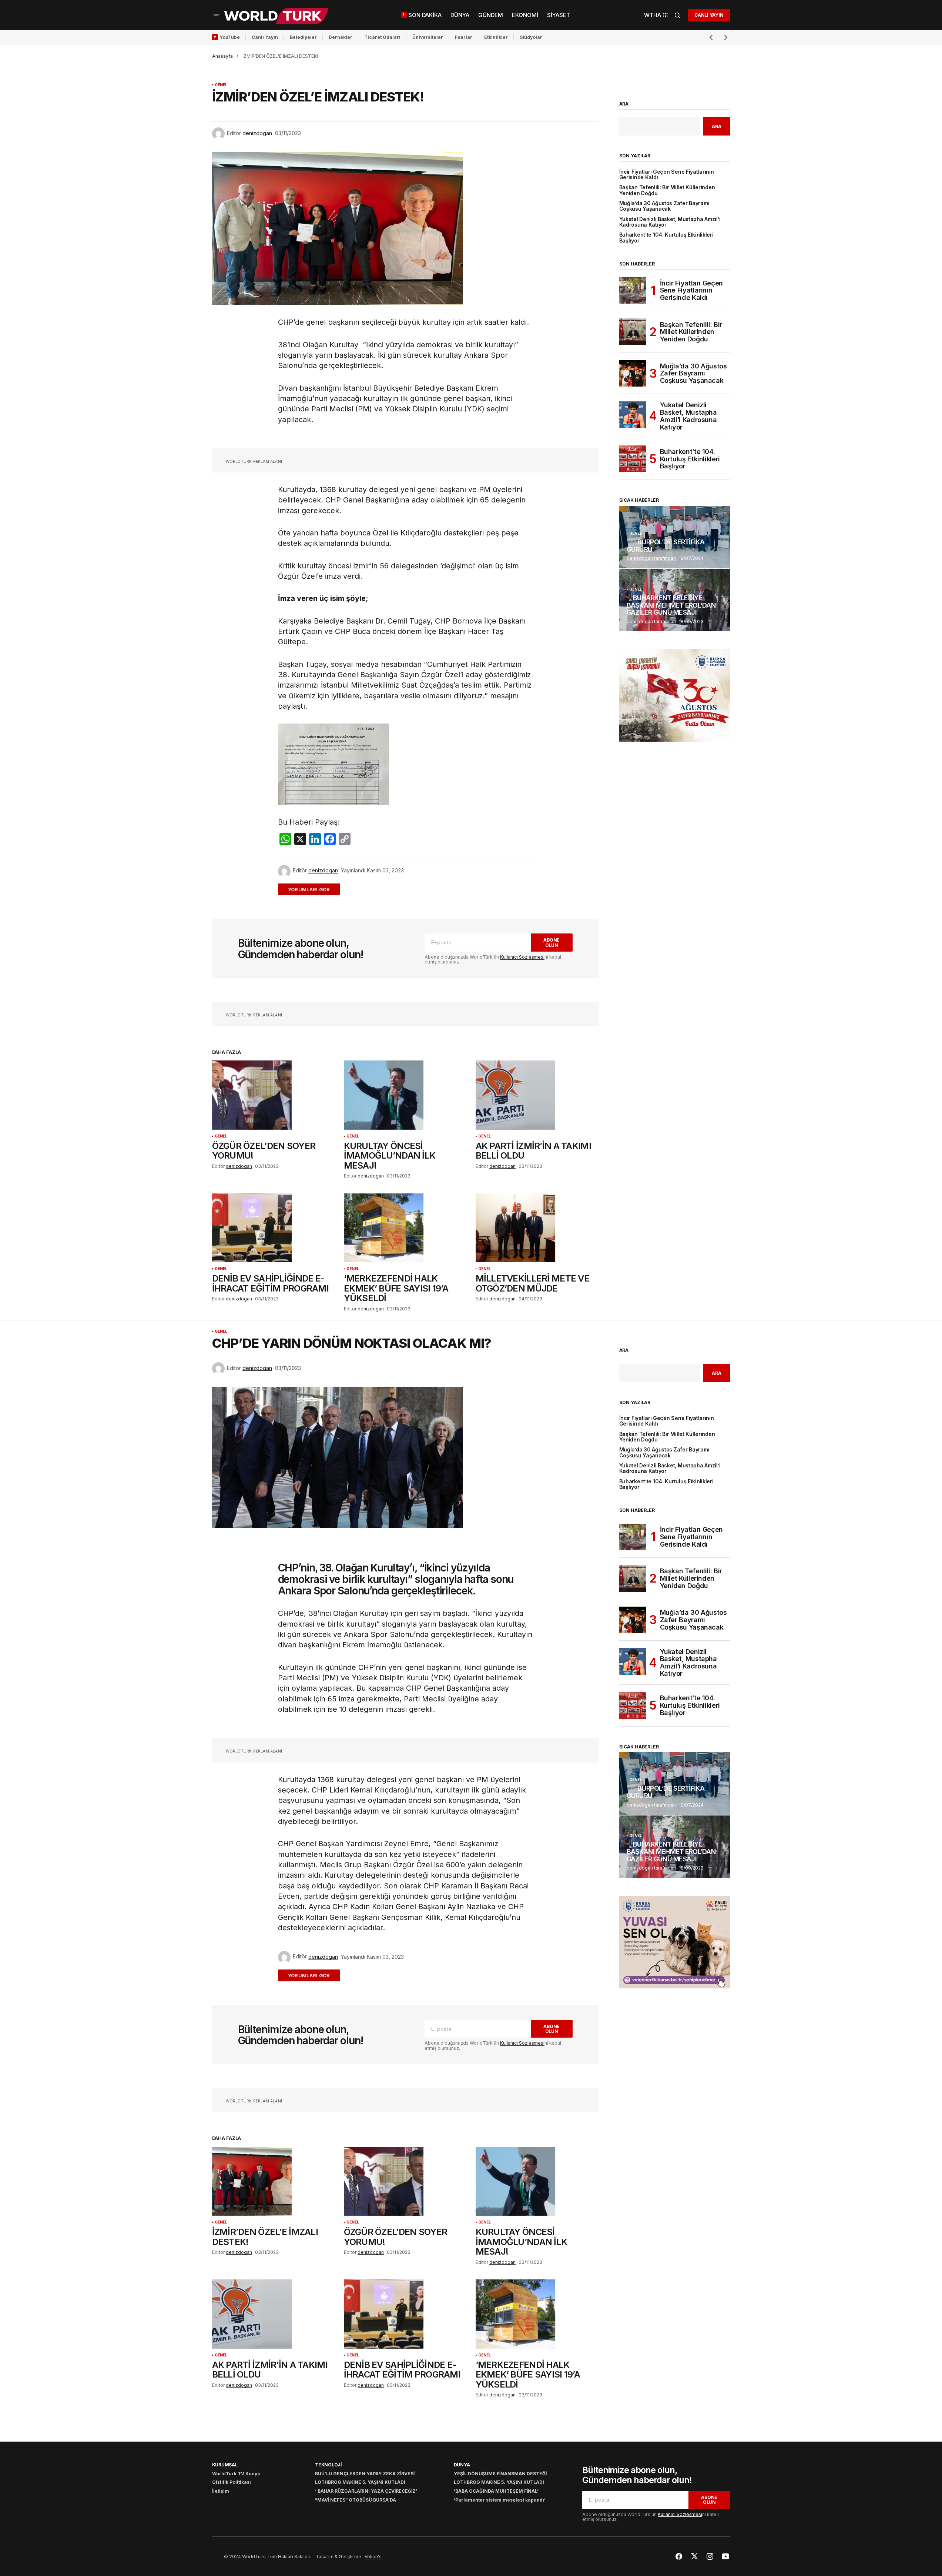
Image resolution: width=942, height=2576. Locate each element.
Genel (221, 85)
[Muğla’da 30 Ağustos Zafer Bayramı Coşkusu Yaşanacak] (633, 373)
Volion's (373, 2557)
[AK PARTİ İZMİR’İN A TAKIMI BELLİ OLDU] (537, 1095)
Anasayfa (222, 56)
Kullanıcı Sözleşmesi (522, 957)
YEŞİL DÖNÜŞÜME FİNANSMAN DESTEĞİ (500, 2474)
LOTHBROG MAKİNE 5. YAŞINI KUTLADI (360, 2482)
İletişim (221, 2491)
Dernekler (341, 37)
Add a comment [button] (313, 889)
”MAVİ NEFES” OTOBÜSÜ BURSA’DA (356, 2500)
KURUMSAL (225, 2465)
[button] (217, 15)
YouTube (230, 37)
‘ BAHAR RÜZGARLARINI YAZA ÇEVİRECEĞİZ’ (366, 2491)
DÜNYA (462, 2465)
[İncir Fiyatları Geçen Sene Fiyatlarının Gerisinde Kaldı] (633, 290)
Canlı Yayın (265, 37)
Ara (624, 104)
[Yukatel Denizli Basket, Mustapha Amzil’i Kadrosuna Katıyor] (633, 415)
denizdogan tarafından (651, 558)
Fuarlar (464, 37)
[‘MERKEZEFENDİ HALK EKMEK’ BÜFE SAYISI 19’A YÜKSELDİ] (405, 1228)
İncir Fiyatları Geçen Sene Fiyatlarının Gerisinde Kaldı (667, 175)
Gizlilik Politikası (232, 2482)
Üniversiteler (428, 37)
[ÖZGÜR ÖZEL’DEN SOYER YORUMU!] (274, 1095)
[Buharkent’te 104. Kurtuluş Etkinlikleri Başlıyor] (633, 459)
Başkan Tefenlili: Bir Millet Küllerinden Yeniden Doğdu (667, 190)
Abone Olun (552, 942)
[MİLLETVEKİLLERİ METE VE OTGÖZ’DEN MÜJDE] (537, 1228)
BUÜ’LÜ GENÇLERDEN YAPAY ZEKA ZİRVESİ (365, 2474)
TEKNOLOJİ (328, 2465)
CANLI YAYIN (709, 15)
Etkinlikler (496, 37)
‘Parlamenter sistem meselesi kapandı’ (500, 2500)
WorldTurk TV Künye (236, 2474)
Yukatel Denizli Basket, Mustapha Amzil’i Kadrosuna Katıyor (670, 222)
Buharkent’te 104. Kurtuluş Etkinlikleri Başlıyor (666, 238)
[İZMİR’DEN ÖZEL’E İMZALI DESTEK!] (274, 2181)
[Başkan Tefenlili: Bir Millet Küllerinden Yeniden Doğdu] (633, 332)
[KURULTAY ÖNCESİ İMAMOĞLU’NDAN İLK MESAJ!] (405, 1095)
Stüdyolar (531, 37)
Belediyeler (303, 37)
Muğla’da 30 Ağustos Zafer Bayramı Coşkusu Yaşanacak (664, 206)
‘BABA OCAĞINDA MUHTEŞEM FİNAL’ (496, 2491)
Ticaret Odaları (382, 37)
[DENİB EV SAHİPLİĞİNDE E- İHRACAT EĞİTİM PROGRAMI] (274, 1228)
